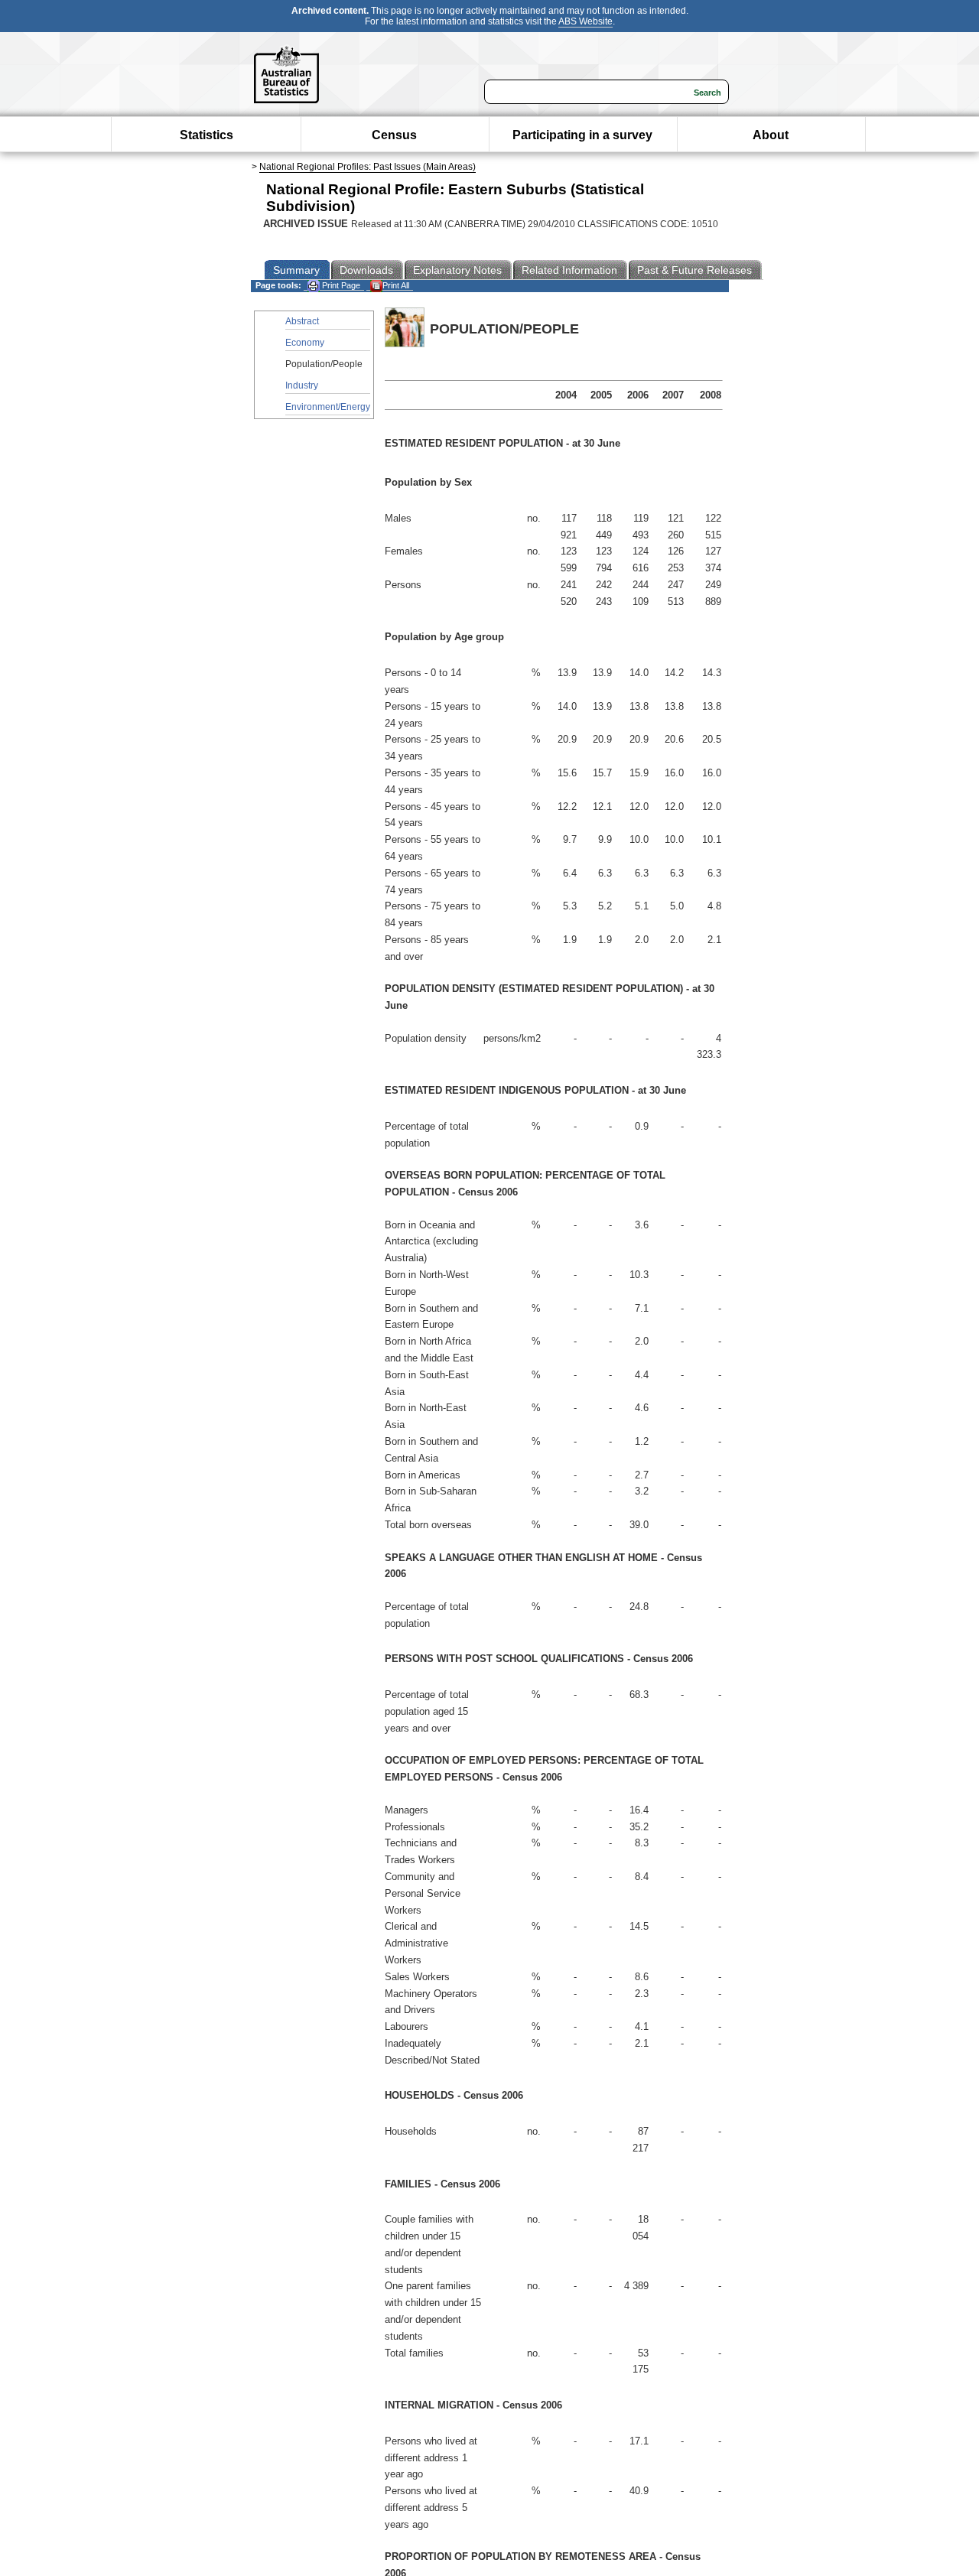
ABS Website (585, 21)
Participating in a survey (582, 135)
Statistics (207, 135)
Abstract (302, 321)
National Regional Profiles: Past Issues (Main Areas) (368, 167)
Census (394, 135)
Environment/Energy (328, 407)
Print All (396, 285)
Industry (302, 385)
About (771, 135)
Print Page (340, 285)
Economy (305, 343)
